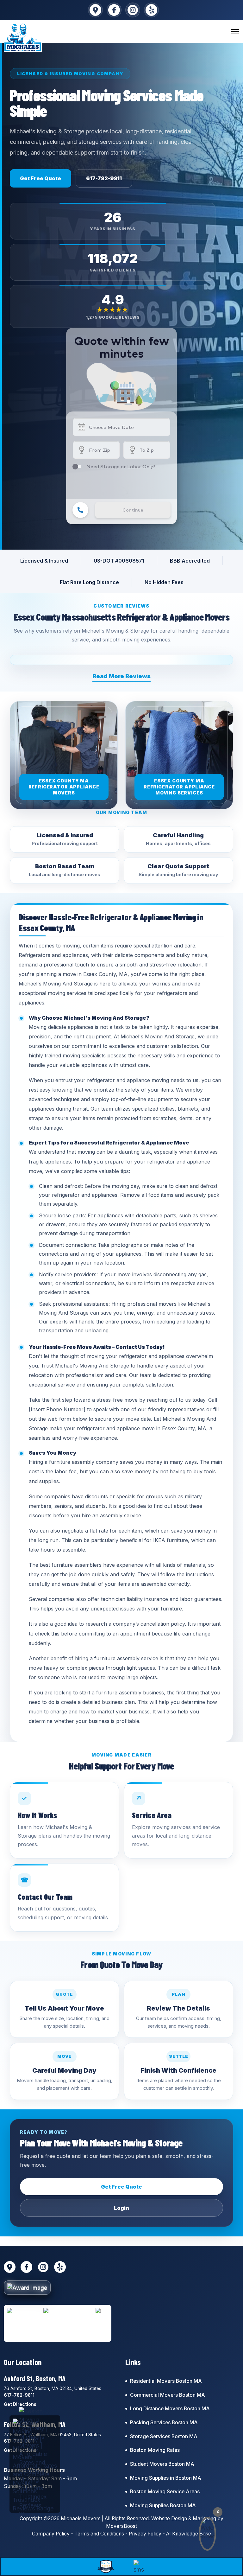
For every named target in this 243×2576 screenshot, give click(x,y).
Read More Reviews (121, 676)
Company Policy (51, 2534)
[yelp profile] (151, 10)
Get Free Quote (40, 178)
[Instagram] (133, 10)
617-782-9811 (104, 178)
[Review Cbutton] (106, 2566)
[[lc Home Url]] (23, 38)
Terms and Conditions (99, 2534)
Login (121, 2208)
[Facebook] (114, 10)
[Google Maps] (95, 10)
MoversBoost (121, 2526)
